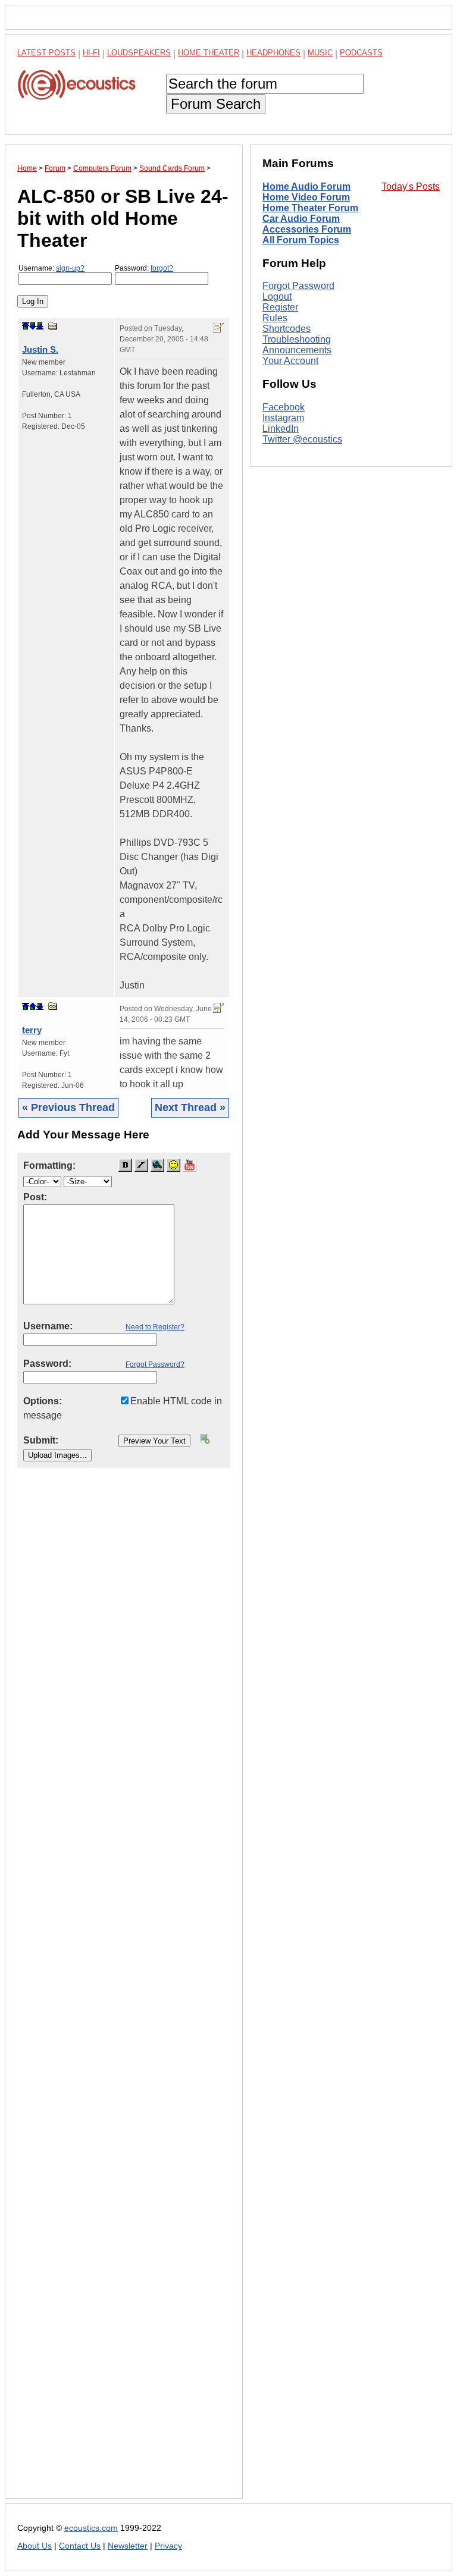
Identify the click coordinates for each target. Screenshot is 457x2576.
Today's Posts (411, 186)
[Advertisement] (124, 1993)
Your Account (290, 361)
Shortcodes (287, 329)
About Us (35, 2546)
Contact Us (80, 2546)
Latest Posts (46, 53)
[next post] (33, 326)
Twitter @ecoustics (302, 439)
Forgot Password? (155, 1364)
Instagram (283, 418)
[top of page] (26, 326)
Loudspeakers (139, 53)
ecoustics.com (91, 2528)
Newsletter (128, 2546)
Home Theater (209, 53)
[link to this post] (53, 326)
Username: (51, 268)
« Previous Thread (68, 1107)
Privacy (168, 2546)
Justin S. (40, 349)
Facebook (284, 407)
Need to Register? (155, 1327)
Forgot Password (298, 286)
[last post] (40, 326)
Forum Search (216, 104)
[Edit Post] (218, 328)
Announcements (297, 350)
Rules (275, 318)
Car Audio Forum (301, 219)
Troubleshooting (297, 339)
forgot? (162, 268)
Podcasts (361, 53)
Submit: (41, 1440)
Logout (277, 296)
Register (280, 307)
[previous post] (33, 1006)
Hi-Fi (91, 53)
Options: (43, 1401)
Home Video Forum (306, 197)
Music (320, 53)
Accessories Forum (307, 229)
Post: (35, 1197)
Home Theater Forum (310, 208)
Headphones (273, 53)
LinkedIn (281, 429)
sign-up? (70, 268)
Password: (144, 268)
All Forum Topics (301, 240)
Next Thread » (190, 1107)
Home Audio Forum (306, 186)
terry (32, 1030)
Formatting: (49, 1165)
